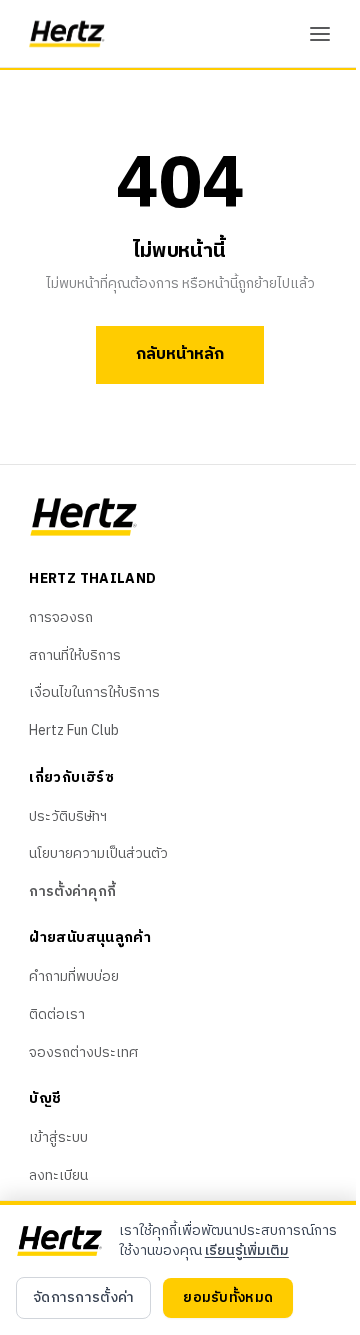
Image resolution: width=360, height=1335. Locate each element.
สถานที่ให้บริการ (75, 655)
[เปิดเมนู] (320, 34)
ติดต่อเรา (57, 1014)
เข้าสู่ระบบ (58, 1137)
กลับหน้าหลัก (180, 354)
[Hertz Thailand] (67, 34)
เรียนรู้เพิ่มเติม (247, 1250)
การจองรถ (61, 617)
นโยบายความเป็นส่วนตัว (98, 853)
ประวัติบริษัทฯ (68, 816)
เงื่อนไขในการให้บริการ (94, 692)
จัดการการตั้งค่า (83, 1297)
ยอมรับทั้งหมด (228, 1297)
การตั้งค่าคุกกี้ (72, 892)
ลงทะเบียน (58, 1175)
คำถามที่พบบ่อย (74, 976)
